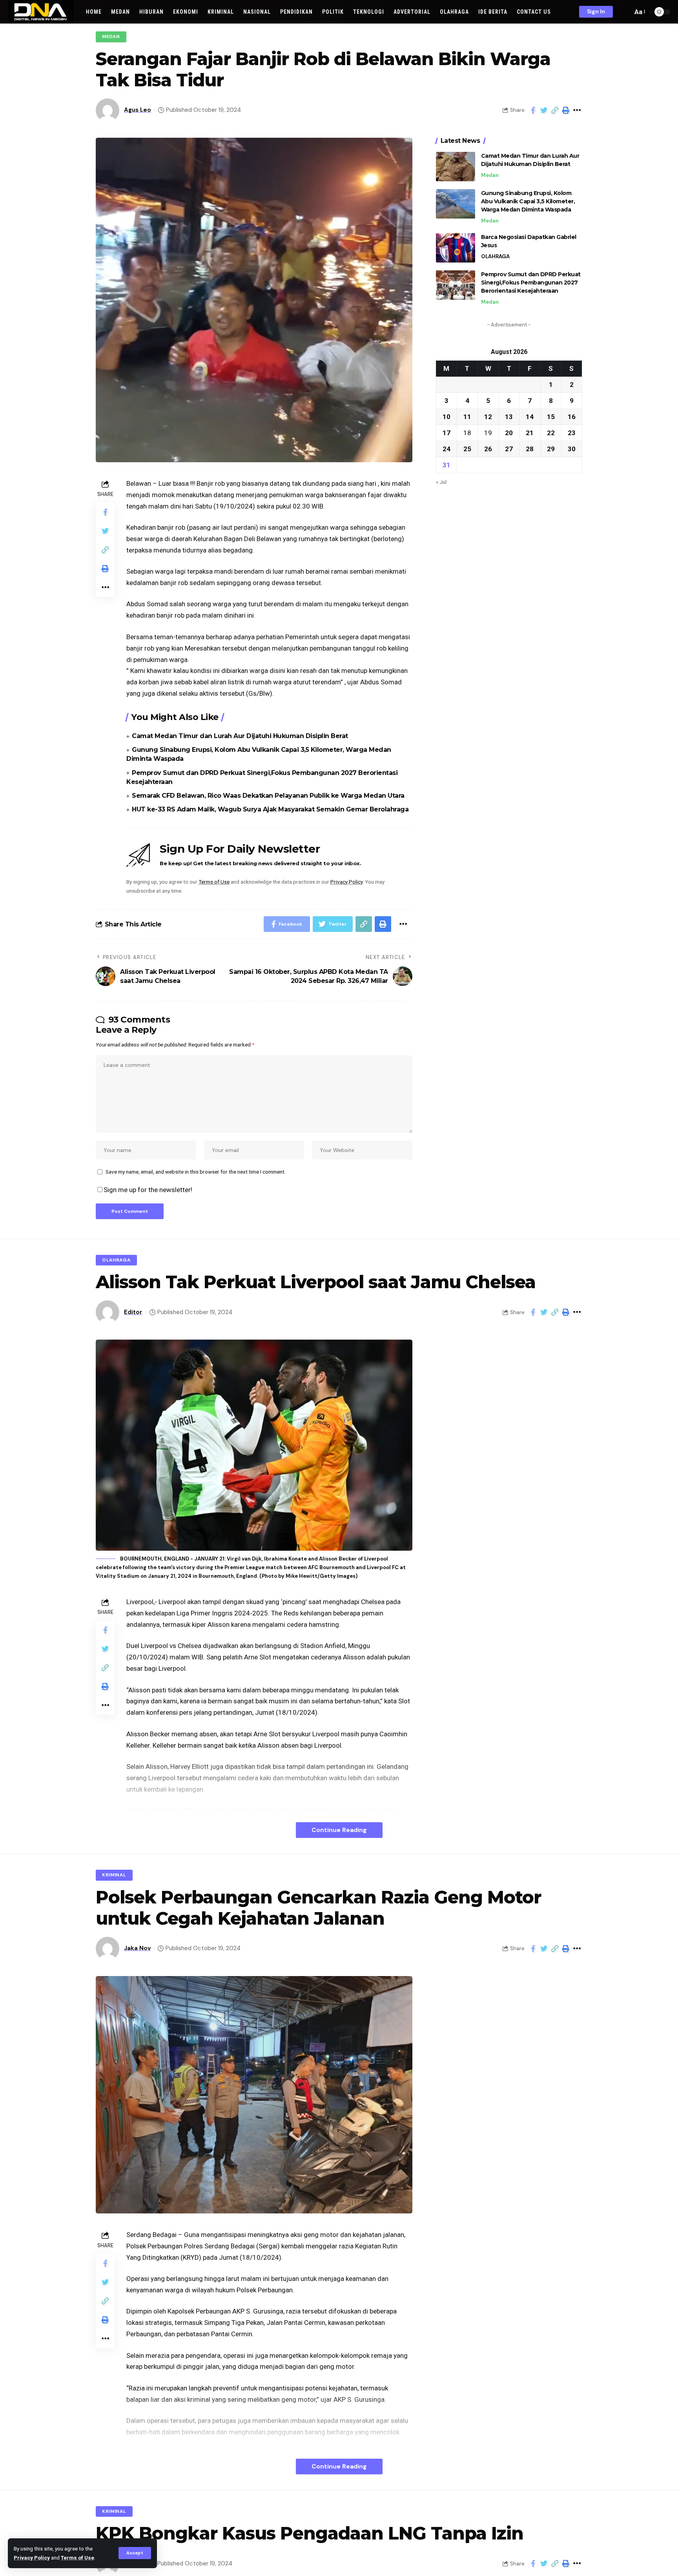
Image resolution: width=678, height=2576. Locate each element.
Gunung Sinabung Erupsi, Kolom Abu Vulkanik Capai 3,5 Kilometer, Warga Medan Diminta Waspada (528, 201)
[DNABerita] (41, 12)
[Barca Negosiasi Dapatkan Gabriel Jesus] (456, 248)
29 (551, 448)
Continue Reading (339, 1830)
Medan (111, 37)
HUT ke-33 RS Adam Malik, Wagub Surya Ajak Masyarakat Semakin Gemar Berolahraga (270, 809)
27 (509, 448)
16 (572, 416)
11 (467, 416)
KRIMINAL (114, 1875)
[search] (625, 12)
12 (488, 416)
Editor (133, 1312)
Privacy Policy (32, 2558)
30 (572, 448)
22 (551, 432)
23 (572, 432)
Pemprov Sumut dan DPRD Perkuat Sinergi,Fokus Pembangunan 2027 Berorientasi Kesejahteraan (531, 283)
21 (530, 432)
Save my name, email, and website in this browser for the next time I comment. (196, 1172)
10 (447, 416)
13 (509, 416)
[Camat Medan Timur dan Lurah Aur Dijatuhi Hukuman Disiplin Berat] (456, 167)
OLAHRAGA (495, 256)
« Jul (441, 481)
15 (551, 416)
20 (509, 432)
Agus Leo (138, 110)
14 (530, 416)
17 (447, 432)
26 (488, 448)
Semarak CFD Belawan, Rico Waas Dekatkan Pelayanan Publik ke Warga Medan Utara (268, 796)
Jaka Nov (137, 1948)
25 (467, 448)
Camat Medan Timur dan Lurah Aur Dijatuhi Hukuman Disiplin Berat (240, 736)
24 (447, 448)
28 (530, 448)
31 (447, 465)
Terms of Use (77, 2558)
